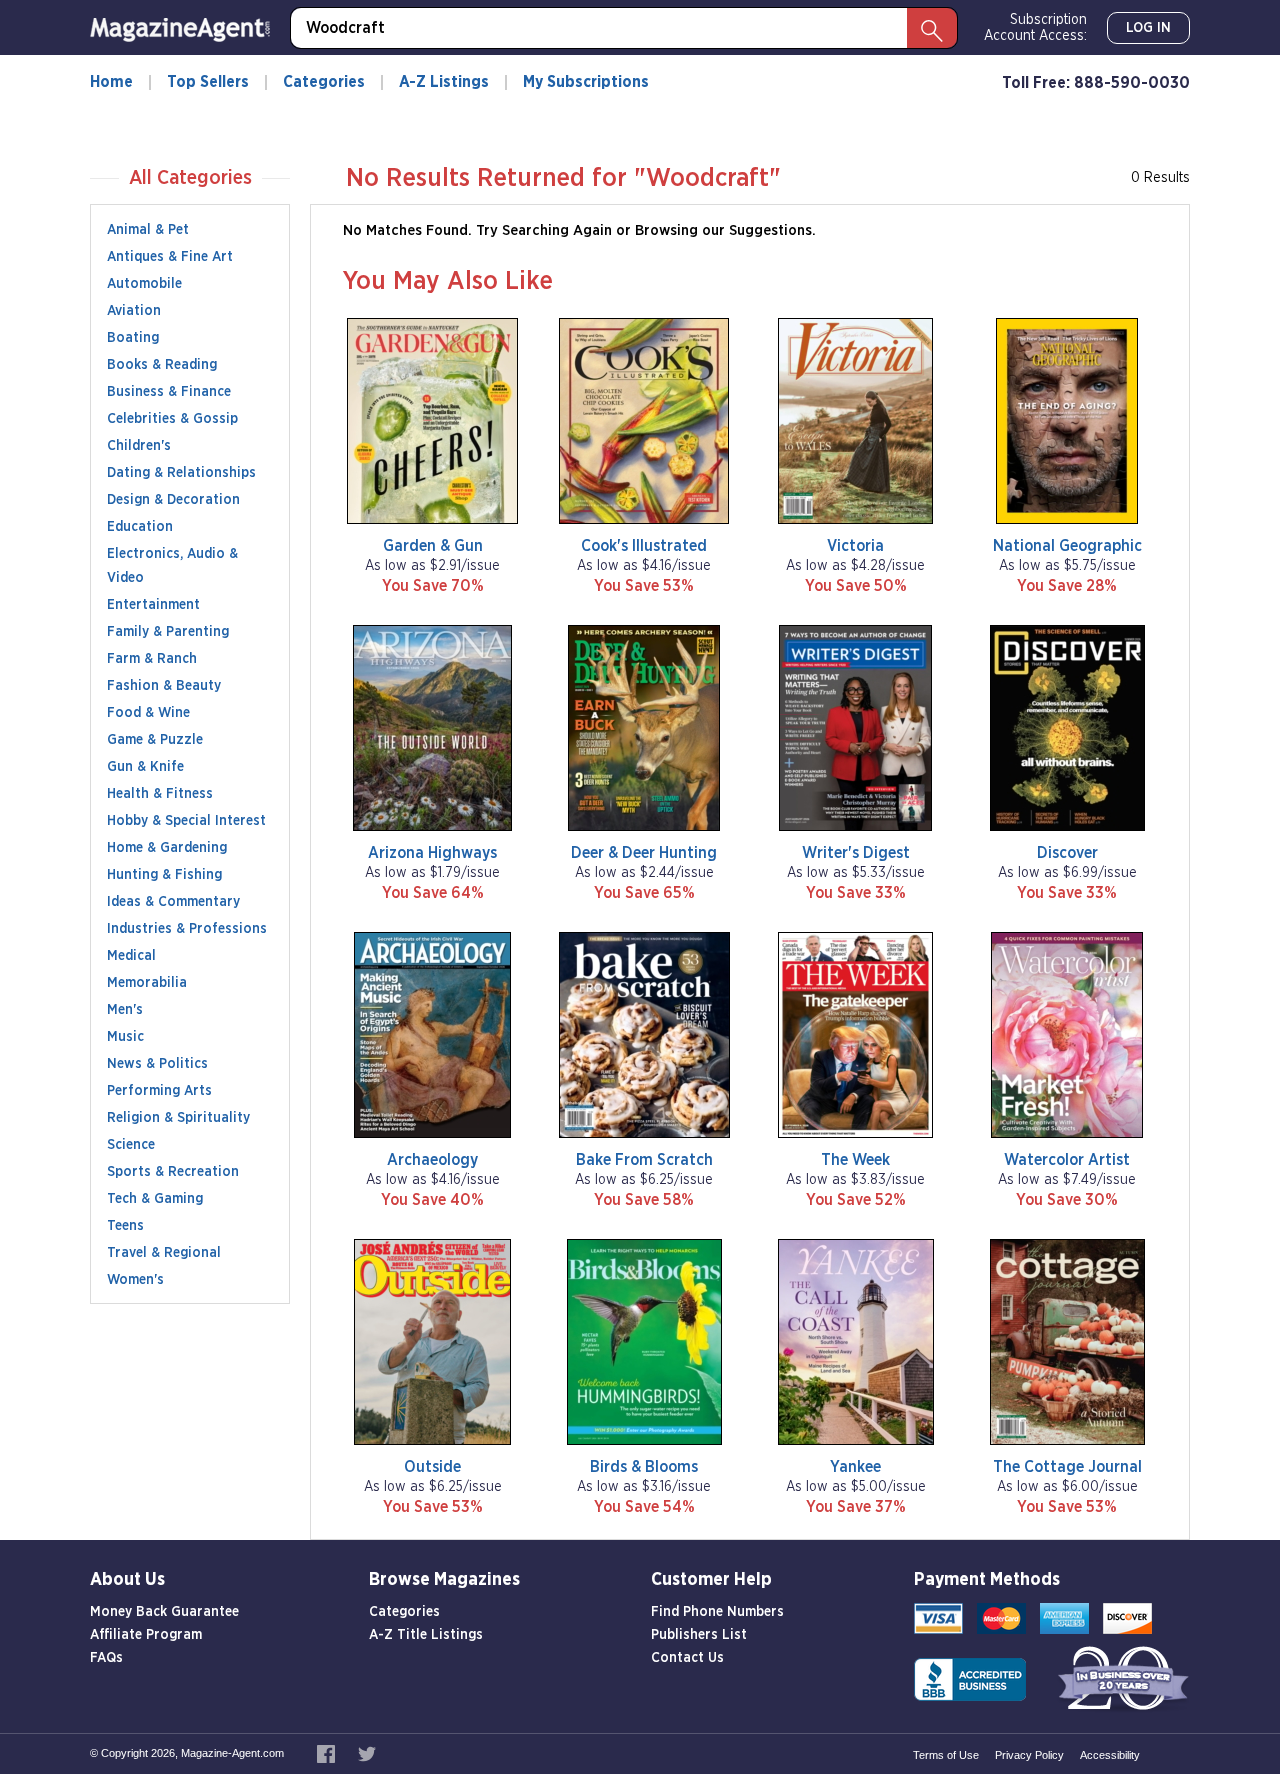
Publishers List (699, 1635)
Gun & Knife (145, 767)
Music (125, 1037)
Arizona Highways (432, 853)
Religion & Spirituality (178, 1118)
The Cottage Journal (1067, 1467)
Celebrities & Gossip (172, 419)
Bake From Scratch (644, 1160)
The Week (855, 1160)
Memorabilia (147, 983)
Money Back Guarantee (164, 1612)
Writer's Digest (856, 853)
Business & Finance (169, 392)
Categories (324, 82)
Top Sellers (208, 82)
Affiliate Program (146, 1635)
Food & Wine (148, 713)
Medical (131, 956)
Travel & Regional (164, 1253)
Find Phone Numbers (717, 1612)
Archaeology (432, 1160)
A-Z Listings (444, 82)
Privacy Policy (1029, 1755)
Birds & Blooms (644, 1467)
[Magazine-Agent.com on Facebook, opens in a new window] (327, 1753)
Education (140, 527)
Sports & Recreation (173, 1172)
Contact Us (687, 1658)
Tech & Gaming (155, 1199)
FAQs (106, 1658)
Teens (125, 1226)
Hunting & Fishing (164, 875)
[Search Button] (932, 28)
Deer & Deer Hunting (644, 853)
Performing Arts (159, 1091)
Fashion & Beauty (164, 686)
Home (111, 82)
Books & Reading (162, 365)
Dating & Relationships (181, 473)
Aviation (134, 311)
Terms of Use (946, 1755)
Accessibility (1110, 1755)
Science (131, 1145)
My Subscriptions (586, 82)
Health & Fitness (160, 794)
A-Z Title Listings (426, 1635)
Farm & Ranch (152, 659)
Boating (133, 338)
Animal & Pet (148, 230)
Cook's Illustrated (644, 546)
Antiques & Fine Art (170, 257)
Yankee (855, 1467)
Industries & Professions (187, 929)
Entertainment (153, 605)
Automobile (144, 284)
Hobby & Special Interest (186, 821)
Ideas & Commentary (173, 902)
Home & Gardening (167, 848)
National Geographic (1067, 546)
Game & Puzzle (155, 740)
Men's (125, 1010)
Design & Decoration (173, 500)
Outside (432, 1467)
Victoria (855, 546)
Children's (139, 446)
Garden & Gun (433, 546)
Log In (1148, 28)
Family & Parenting (168, 632)
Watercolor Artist (1067, 1160)
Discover (1067, 853)
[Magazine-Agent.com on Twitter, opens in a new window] (367, 1753)
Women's (135, 1280)
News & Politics (157, 1064)
